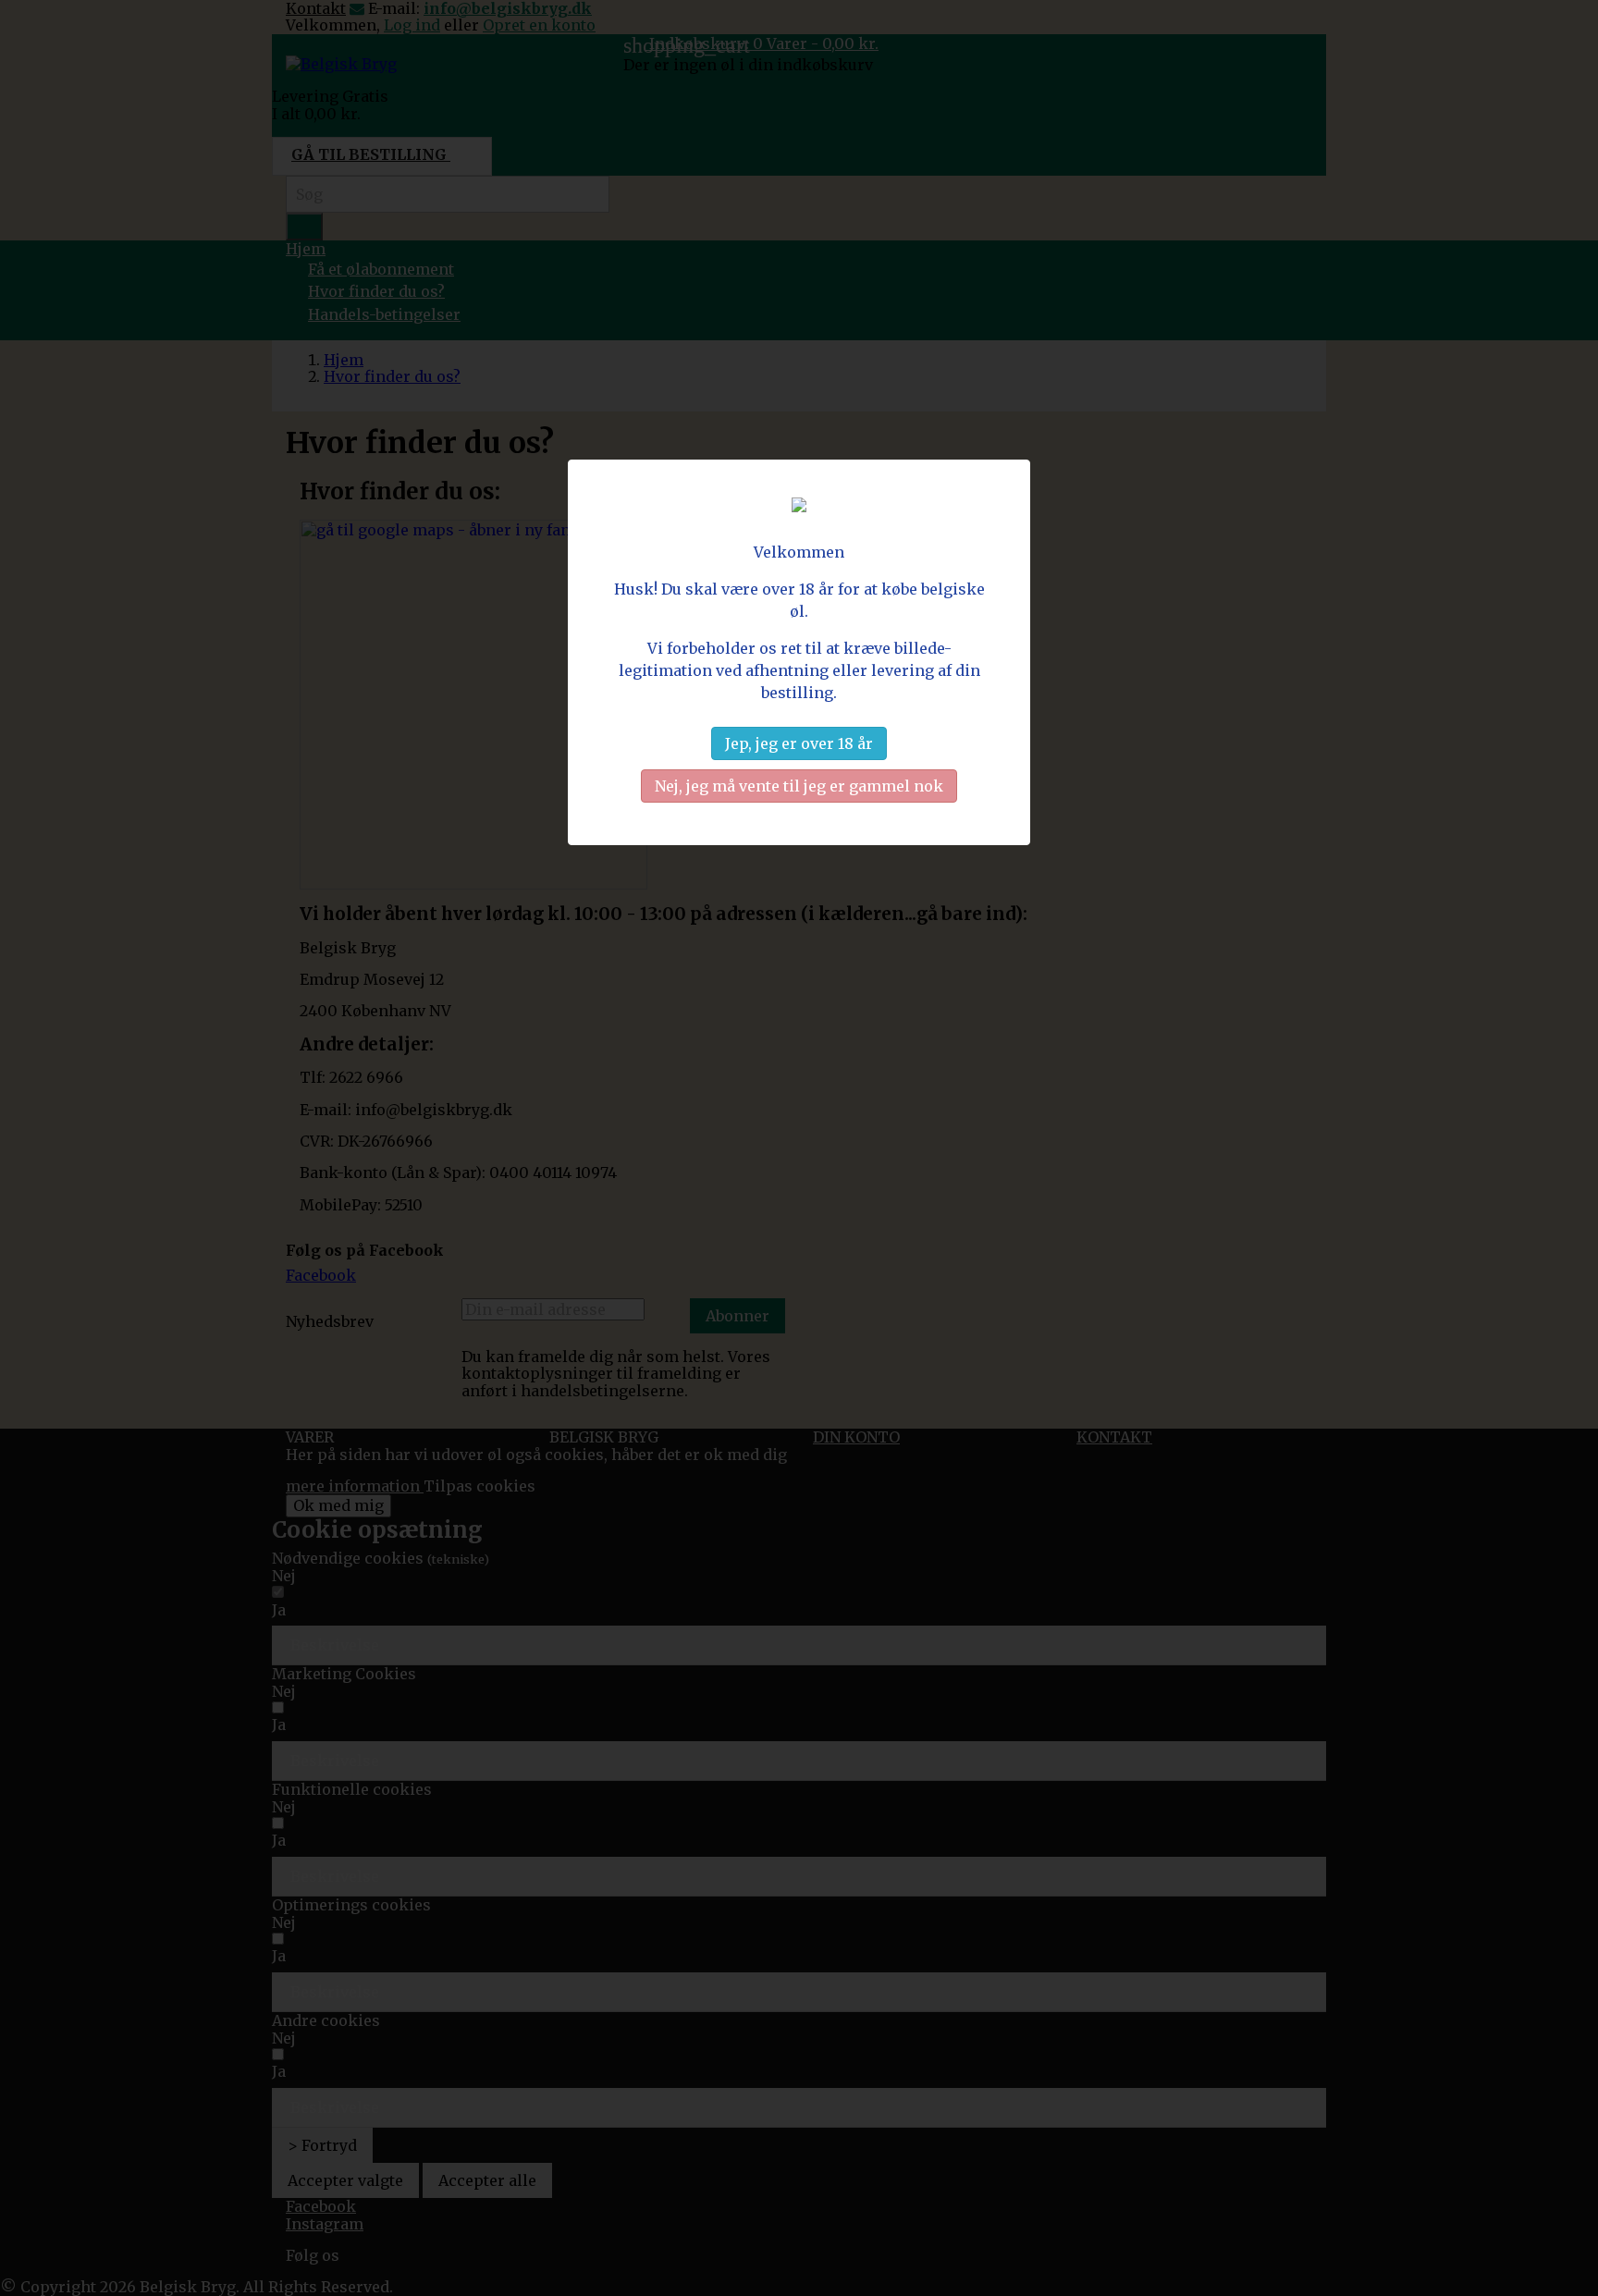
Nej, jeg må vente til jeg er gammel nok (799, 786)
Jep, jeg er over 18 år (799, 743)
